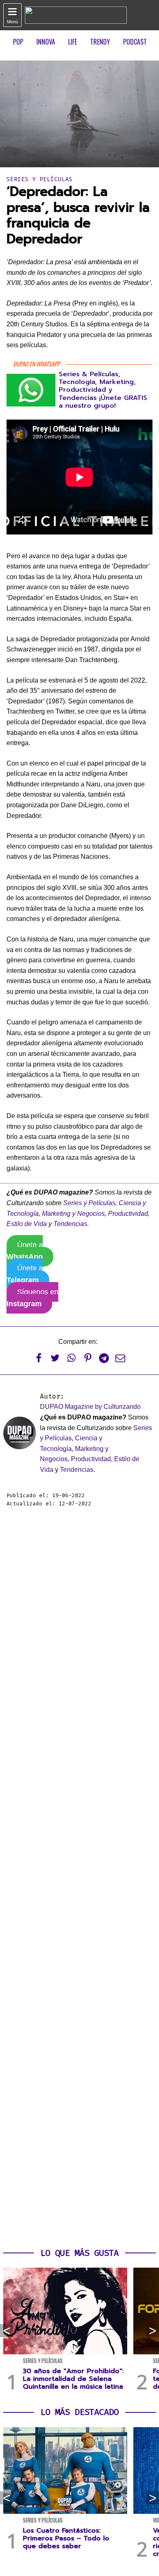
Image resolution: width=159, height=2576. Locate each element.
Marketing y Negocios (73, 1214)
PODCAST (135, 42)
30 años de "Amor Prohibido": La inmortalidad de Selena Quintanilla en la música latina (73, 2379)
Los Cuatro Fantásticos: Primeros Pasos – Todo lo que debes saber (66, 2538)
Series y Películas (40, 179)
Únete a (25, 1251)
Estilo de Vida (27, 1224)
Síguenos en (32, 1298)
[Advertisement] (79, 1878)
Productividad (128, 1214)
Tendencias (70, 1224)
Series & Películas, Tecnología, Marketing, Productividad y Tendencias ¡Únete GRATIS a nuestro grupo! (103, 390)
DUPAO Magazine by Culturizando (90, 1407)
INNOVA (46, 42)
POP (18, 42)
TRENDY (100, 42)
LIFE (73, 42)
